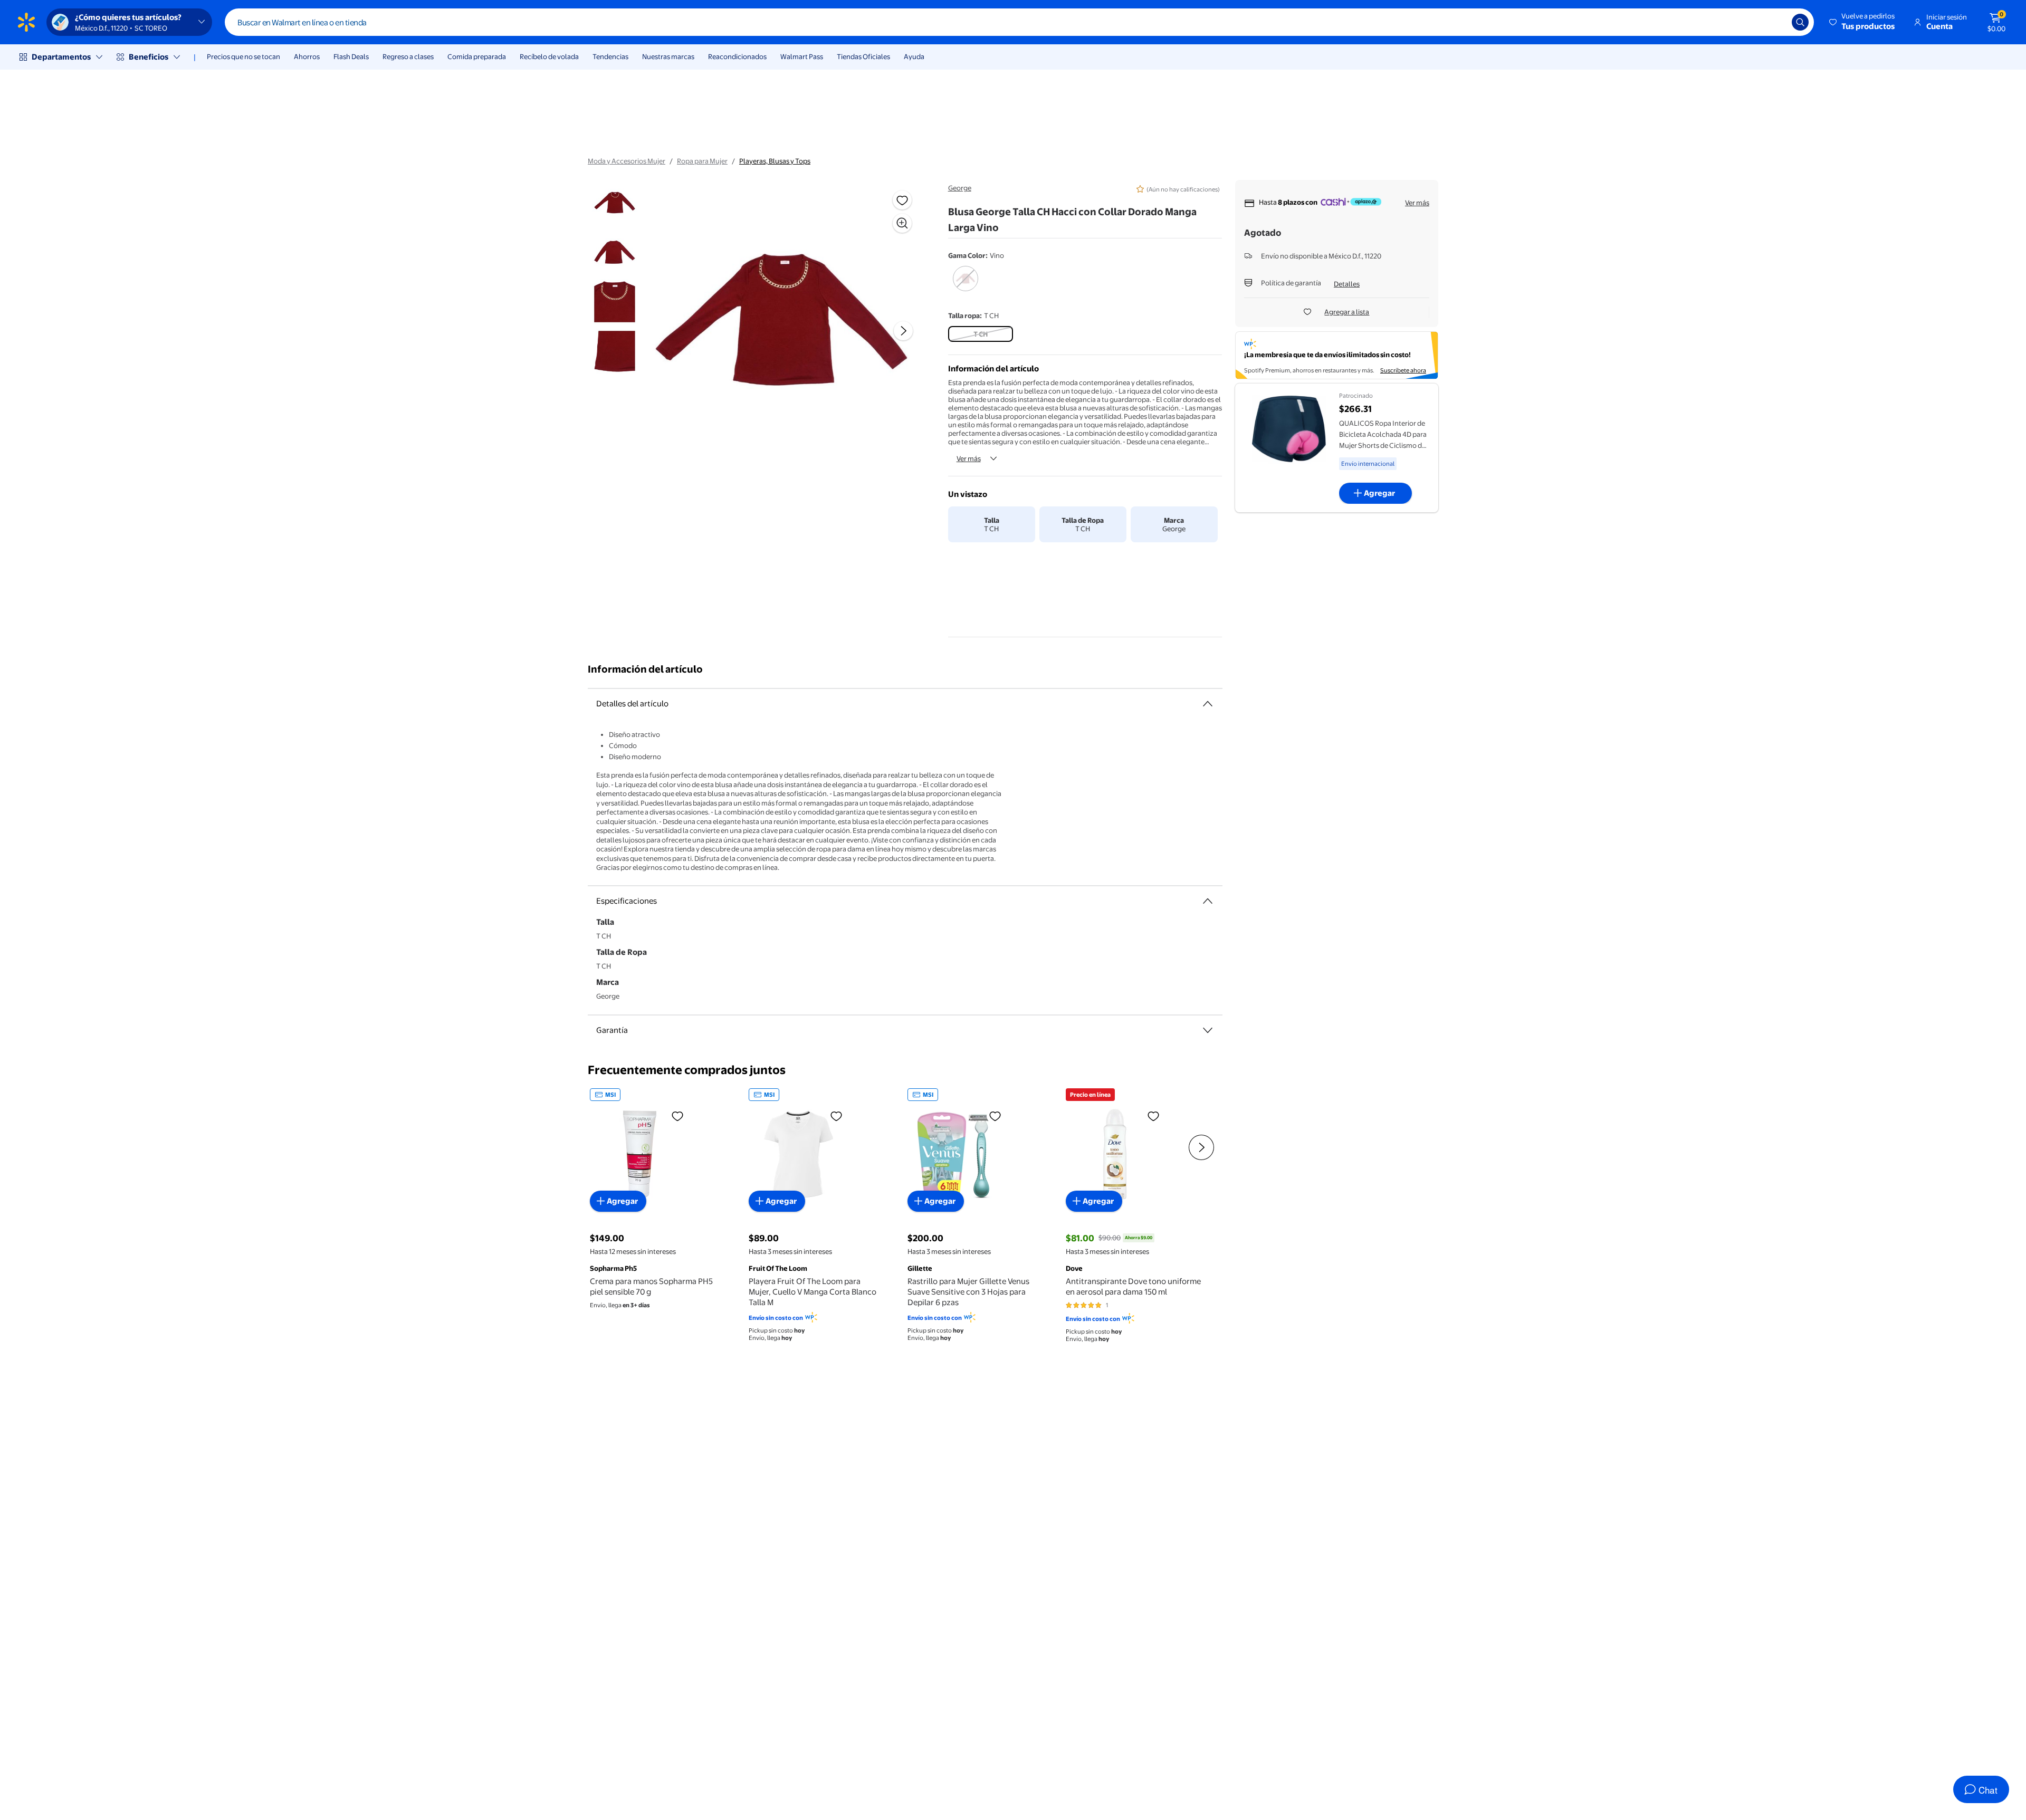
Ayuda (914, 56)
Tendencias (610, 56)
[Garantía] (1208, 1030)
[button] (1863, 22)
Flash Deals (351, 56)
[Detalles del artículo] (1208, 704)
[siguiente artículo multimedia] (903, 331)
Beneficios (149, 57)
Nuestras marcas (668, 56)
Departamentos (61, 57)
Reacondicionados (737, 56)
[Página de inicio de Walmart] (26, 22)
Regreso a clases (408, 56)
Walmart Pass (802, 56)
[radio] (966, 285)
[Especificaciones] (1208, 901)
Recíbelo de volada (549, 56)
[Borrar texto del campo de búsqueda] (1776, 22)
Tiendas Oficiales (863, 56)
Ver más (969, 458)
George (960, 188)
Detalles (1347, 284)
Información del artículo (645, 669)
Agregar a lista (1347, 312)
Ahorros (307, 56)
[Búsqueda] (1800, 22)
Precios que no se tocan (243, 56)
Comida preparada (477, 56)
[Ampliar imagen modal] (902, 223)
